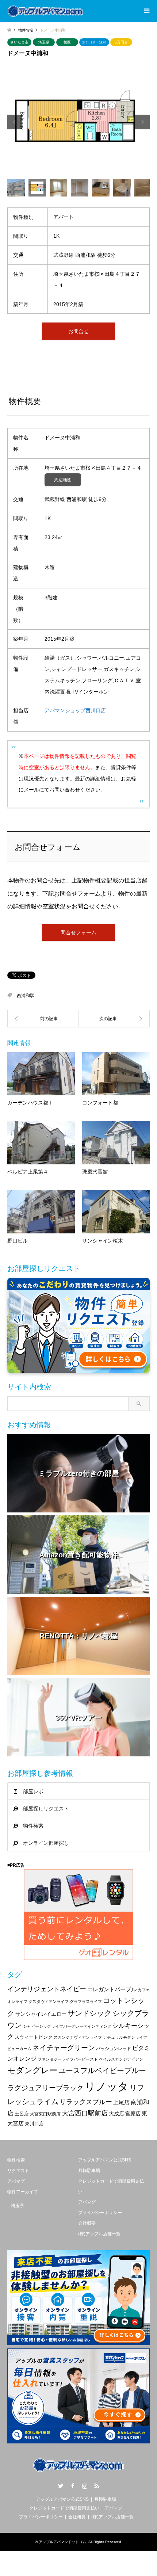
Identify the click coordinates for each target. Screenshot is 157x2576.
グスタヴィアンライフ (49, 2001)
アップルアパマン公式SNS (105, 2160)
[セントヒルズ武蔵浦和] (43, 1019)
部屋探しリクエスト (46, 1809)
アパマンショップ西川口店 (75, 710)
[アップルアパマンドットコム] (45, 11)
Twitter (61, 2486)
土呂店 (22, 2114)
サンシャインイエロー (41, 2014)
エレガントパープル (112, 1989)
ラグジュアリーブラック (45, 2088)
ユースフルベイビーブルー (102, 2071)
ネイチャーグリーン (64, 2048)
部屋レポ (33, 1791)
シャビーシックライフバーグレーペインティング (67, 2026)
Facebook (73, 2486)
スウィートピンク (34, 2037)
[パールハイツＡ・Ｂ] (114, 1019)
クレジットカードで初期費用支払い (64, 2508)
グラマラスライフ (86, 2001)
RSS (97, 2486)
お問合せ (78, 331)
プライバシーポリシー (100, 2213)
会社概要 (87, 2223)
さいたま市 (19, 42)
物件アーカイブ (23, 2192)
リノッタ (107, 2086)
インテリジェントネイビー (47, 1989)
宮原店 (133, 2114)
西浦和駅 (26, 996)
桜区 (67, 42)
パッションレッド (114, 2049)
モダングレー (32, 2070)
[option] (78, 122)
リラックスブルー (86, 2102)
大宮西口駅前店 (85, 2113)
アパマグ (16, 2181)
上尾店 (121, 2102)
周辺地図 (63, 480)
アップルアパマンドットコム (62, 2542)
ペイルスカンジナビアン (121, 2059)
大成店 (116, 2114)
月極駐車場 (89, 2171)
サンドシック (89, 2013)
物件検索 (33, 1826)
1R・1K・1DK (94, 42)
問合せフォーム (78, 932)
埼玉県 (44, 42)
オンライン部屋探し (46, 1843)
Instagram (85, 2486)
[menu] (146, 11)
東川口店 (34, 2124)
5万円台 (121, 42)
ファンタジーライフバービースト (68, 2059)
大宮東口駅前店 (45, 2114)
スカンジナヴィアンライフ (78, 2037)
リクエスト (18, 2171)
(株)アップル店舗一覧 (99, 2234)
